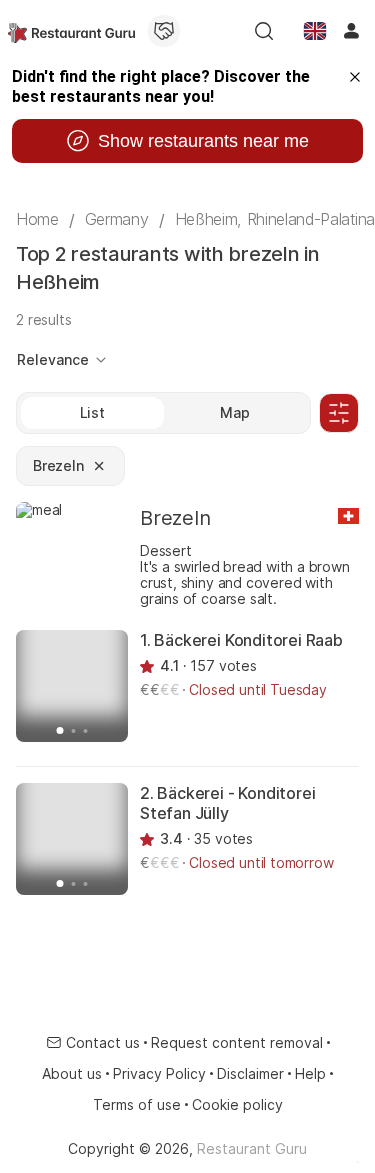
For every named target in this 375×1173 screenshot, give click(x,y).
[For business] (164, 31)
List (92, 412)
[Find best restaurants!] (71, 31)
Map (235, 412)
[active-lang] (315, 31)
